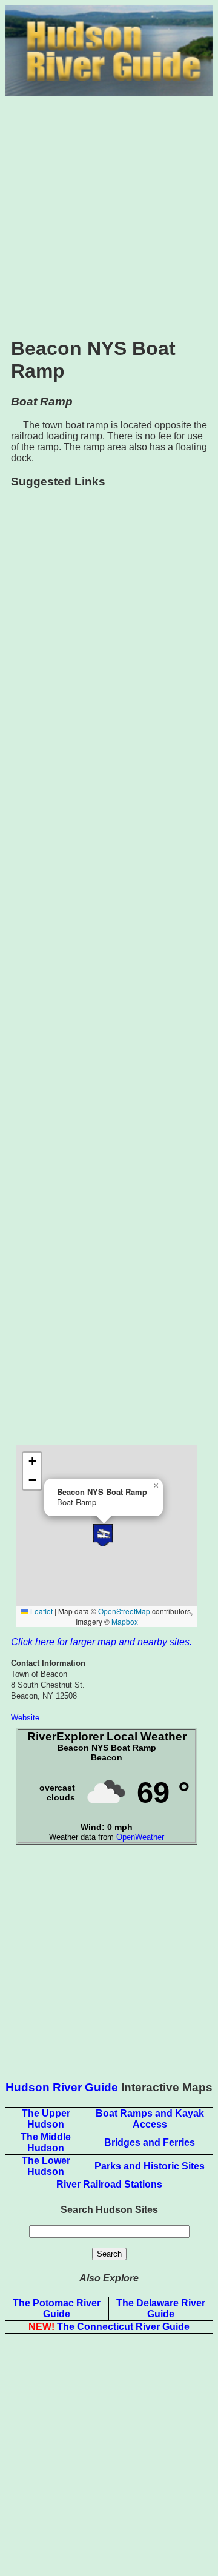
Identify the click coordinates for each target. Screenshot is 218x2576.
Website (25, 1718)
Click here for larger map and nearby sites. (101, 1642)
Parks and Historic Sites (150, 2166)
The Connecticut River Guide (109, 2327)
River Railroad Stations (109, 2184)
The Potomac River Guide (57, 2308)
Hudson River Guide (62, 2087)
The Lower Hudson (46, 2166)
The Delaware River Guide (161, 2308)
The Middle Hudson (46, 2142)
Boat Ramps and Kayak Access (150, 2119)
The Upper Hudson (46, 2119)
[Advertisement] (109, 215)
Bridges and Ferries (150, 2142)
